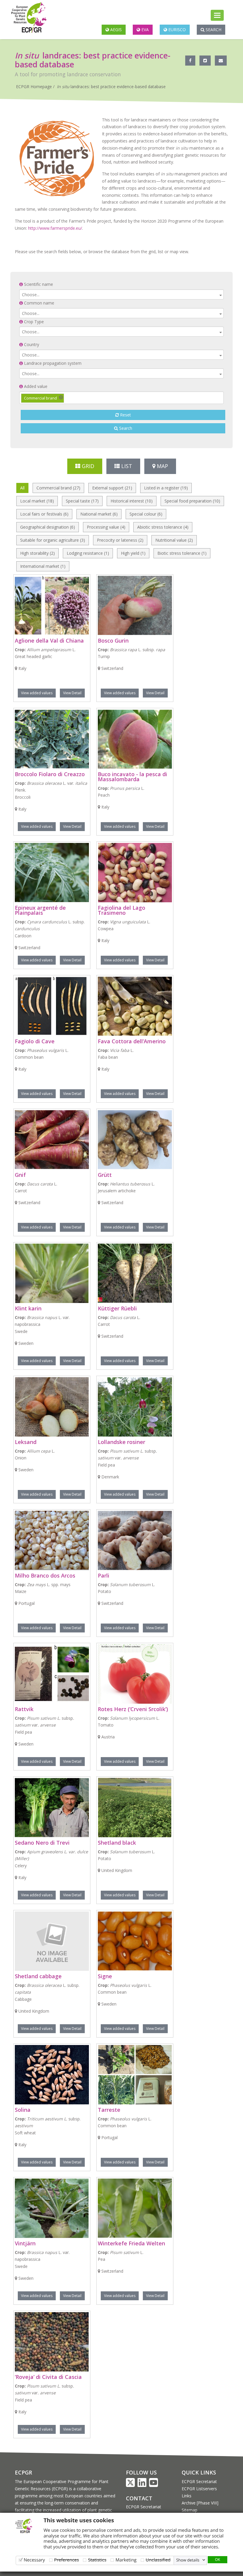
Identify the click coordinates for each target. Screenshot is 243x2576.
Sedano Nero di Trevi (42, 1843)
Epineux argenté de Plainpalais (40, 910)
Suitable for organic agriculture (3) (53, 540)
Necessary (34, 2560)
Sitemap (190, 2510)
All (22, 488)
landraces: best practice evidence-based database (111, 87)
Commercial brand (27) (58, 488)
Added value (35, 386)
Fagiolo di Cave (35, 1041)
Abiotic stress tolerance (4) (163, 527)
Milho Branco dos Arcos (45, 1575)
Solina (23, 2110)
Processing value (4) (106, 527)
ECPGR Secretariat (144, 2507)
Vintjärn (25, 2243)
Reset (125, 415)
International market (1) (43, 566)
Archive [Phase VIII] (200, 2503)
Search (213, 30)
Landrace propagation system (52, 363)
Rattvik (24, 1709)
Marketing (126, 2560)
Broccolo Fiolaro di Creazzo (50, 774)
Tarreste (109, 2110)
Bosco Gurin (113, 641)
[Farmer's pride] (57, 159)
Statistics (97, 2560)
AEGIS (115, 30)
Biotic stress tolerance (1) (182, 553)
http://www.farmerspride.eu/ (55, 228)
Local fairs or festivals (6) (44, 514)
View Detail (72, 693)
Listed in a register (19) (166, 488)
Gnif (20, 1175)
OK (218, 2559)
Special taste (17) (82, 501)
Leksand (26, 1442)
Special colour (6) (146, 514)
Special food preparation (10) (192, 501)
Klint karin (28, 1308)
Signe (105, 1976)
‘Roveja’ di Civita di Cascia (48, 2377)
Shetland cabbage (38, 1976)
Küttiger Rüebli (117, 1308)
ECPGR (23, 2472)
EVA (144, 30)
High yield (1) (133, 553)
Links (187, 2496)
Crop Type (33, 322)
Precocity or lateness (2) (120, 540)
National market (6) (99, 514)
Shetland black (117, 1843)
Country (31, 344)
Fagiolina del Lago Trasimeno (121, 910)
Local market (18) (37, 501)
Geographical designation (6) (48, 527)
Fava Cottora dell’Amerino (132, 1041)
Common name (39, 303)
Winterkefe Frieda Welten (131, 2243)
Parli (104, 1575)
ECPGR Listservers (199, 2489)
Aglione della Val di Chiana (49, 641)
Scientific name (38, 284)
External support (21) (112, 488)
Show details (188, 2560)
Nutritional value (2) (174, 540)
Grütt (105, 1175)
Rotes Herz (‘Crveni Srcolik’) (133, 1709)
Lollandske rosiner (121, 1442)
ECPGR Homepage (34, 87)
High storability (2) (37, 553)
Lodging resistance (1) (88, 553)
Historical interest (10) (132, 501)
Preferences (67, 2560)
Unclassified (158, 2560)
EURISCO (176, 30)
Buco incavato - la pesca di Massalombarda (132, 777)
